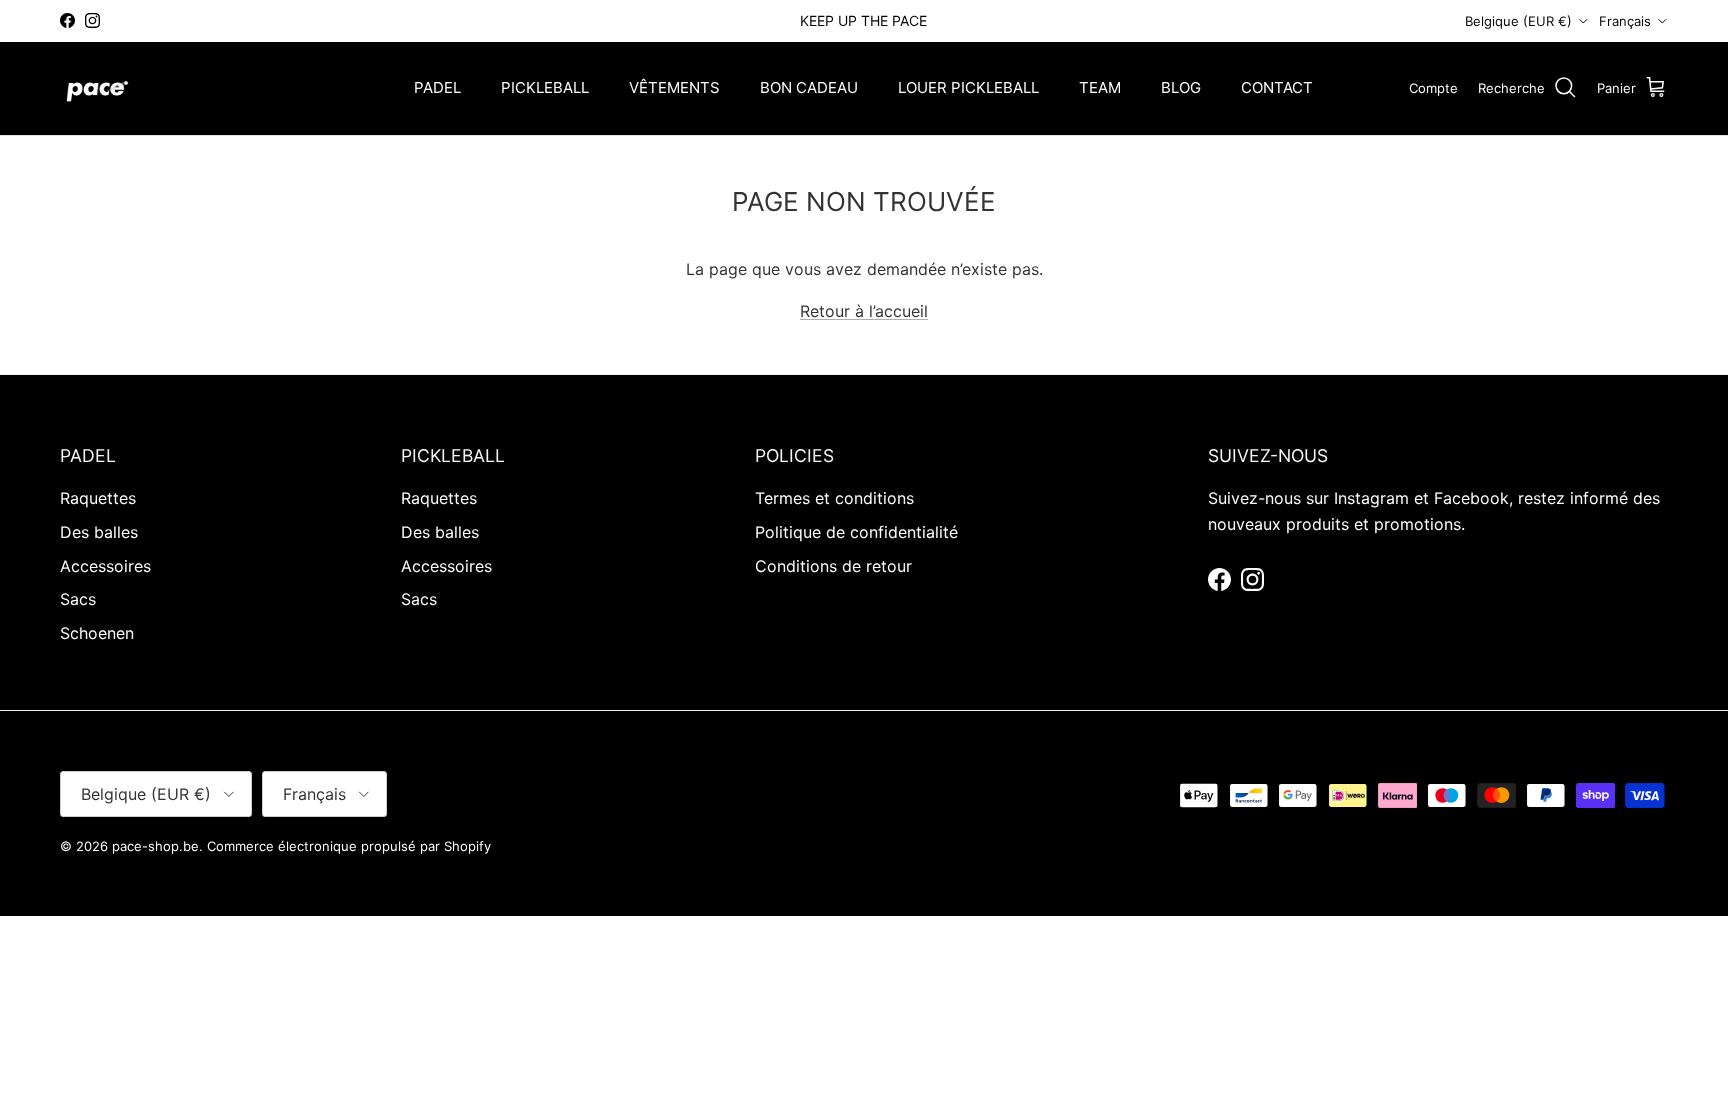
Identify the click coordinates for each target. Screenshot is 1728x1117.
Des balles (99, 532)
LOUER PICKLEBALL (968, 87)
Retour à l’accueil (864, 311)
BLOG (1181, 87)
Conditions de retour (833, 566)
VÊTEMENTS (674, 87)
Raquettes (98, 498)
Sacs (78, 599)
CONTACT (1277, 87)
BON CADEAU (809, 87)
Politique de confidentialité (856, 532)
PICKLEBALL (545, 87)
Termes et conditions (834, 498)
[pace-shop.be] (97, 88)
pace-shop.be (155, 846)
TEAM (1100, 87)
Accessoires (105, 566)
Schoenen (97, 633)
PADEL (437, 87)
